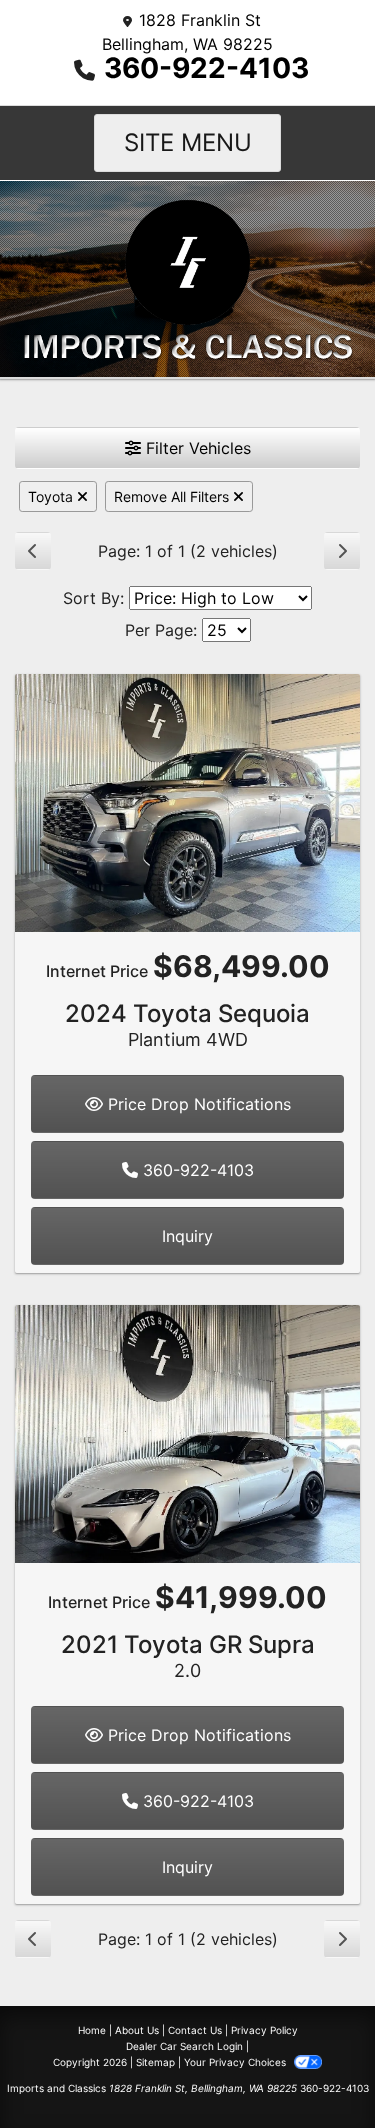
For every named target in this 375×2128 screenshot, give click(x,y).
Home (92, 2030)
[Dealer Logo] (187, 277)
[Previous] (33, 551)
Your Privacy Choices (236, 2062)
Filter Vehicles (196, 448)
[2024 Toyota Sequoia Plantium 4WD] (187, 801)
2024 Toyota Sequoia (187, 1024)
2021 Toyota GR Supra (188, 1655)
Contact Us (195, 2030)
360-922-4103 (206, 68)
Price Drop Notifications (197, 1104)
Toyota (52, 496)
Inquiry (187, 1236)
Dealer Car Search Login (184, 2046)
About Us (137, 2030)
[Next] (342, 551)
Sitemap (155, 2062)
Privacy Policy (264, 2030)
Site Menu (188, 142)
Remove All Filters (173, 496)
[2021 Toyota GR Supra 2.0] (187, 1432)
